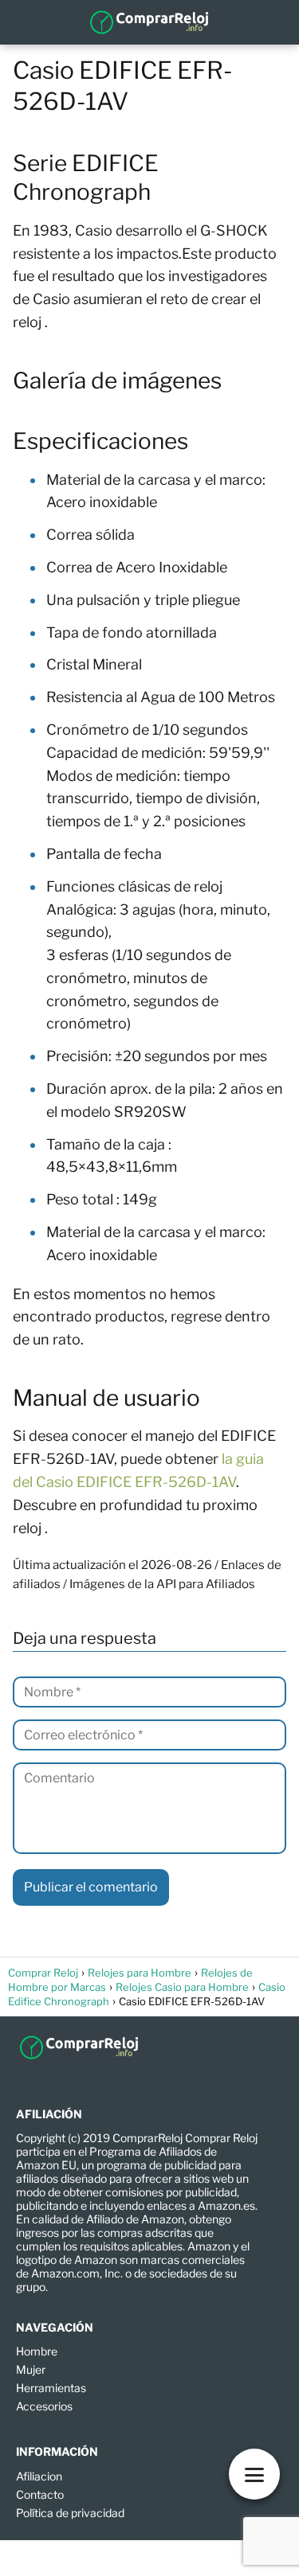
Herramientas (51, 2388)
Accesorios (44, 2406)
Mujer (31, 2369)
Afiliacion (39, 2476)
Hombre (37, 2351)
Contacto (40, 2494)
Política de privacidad (70, 2513)
